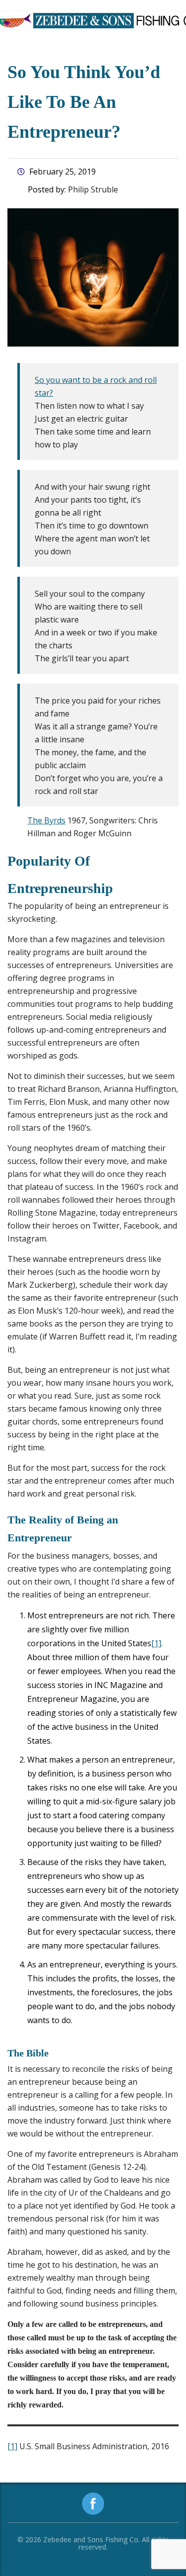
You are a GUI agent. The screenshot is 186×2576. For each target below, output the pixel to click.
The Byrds (46, 820)
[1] (156, 1643)
